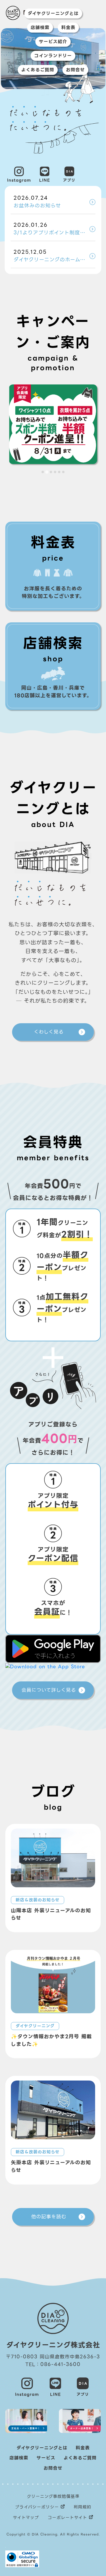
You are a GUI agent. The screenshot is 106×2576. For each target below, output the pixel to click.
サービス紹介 (53, 42)
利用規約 (82, 2507)
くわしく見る (49, 1032)
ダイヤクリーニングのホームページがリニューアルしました (54, 256)
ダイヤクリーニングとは (53, 14)
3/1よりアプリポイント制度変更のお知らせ (54, 229)
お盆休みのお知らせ (37, 202)
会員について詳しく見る (49, 1690)
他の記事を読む (49, 2217)
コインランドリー (53, 56)
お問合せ (75, 70)
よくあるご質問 (38, 70)
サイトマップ (26, 2518)
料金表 (68, 28)
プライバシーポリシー (37, 2507)
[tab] (43, 472)
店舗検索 (40, 28)
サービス (46, 2458)
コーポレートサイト (67, 2518)
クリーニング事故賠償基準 (53, 2496)
